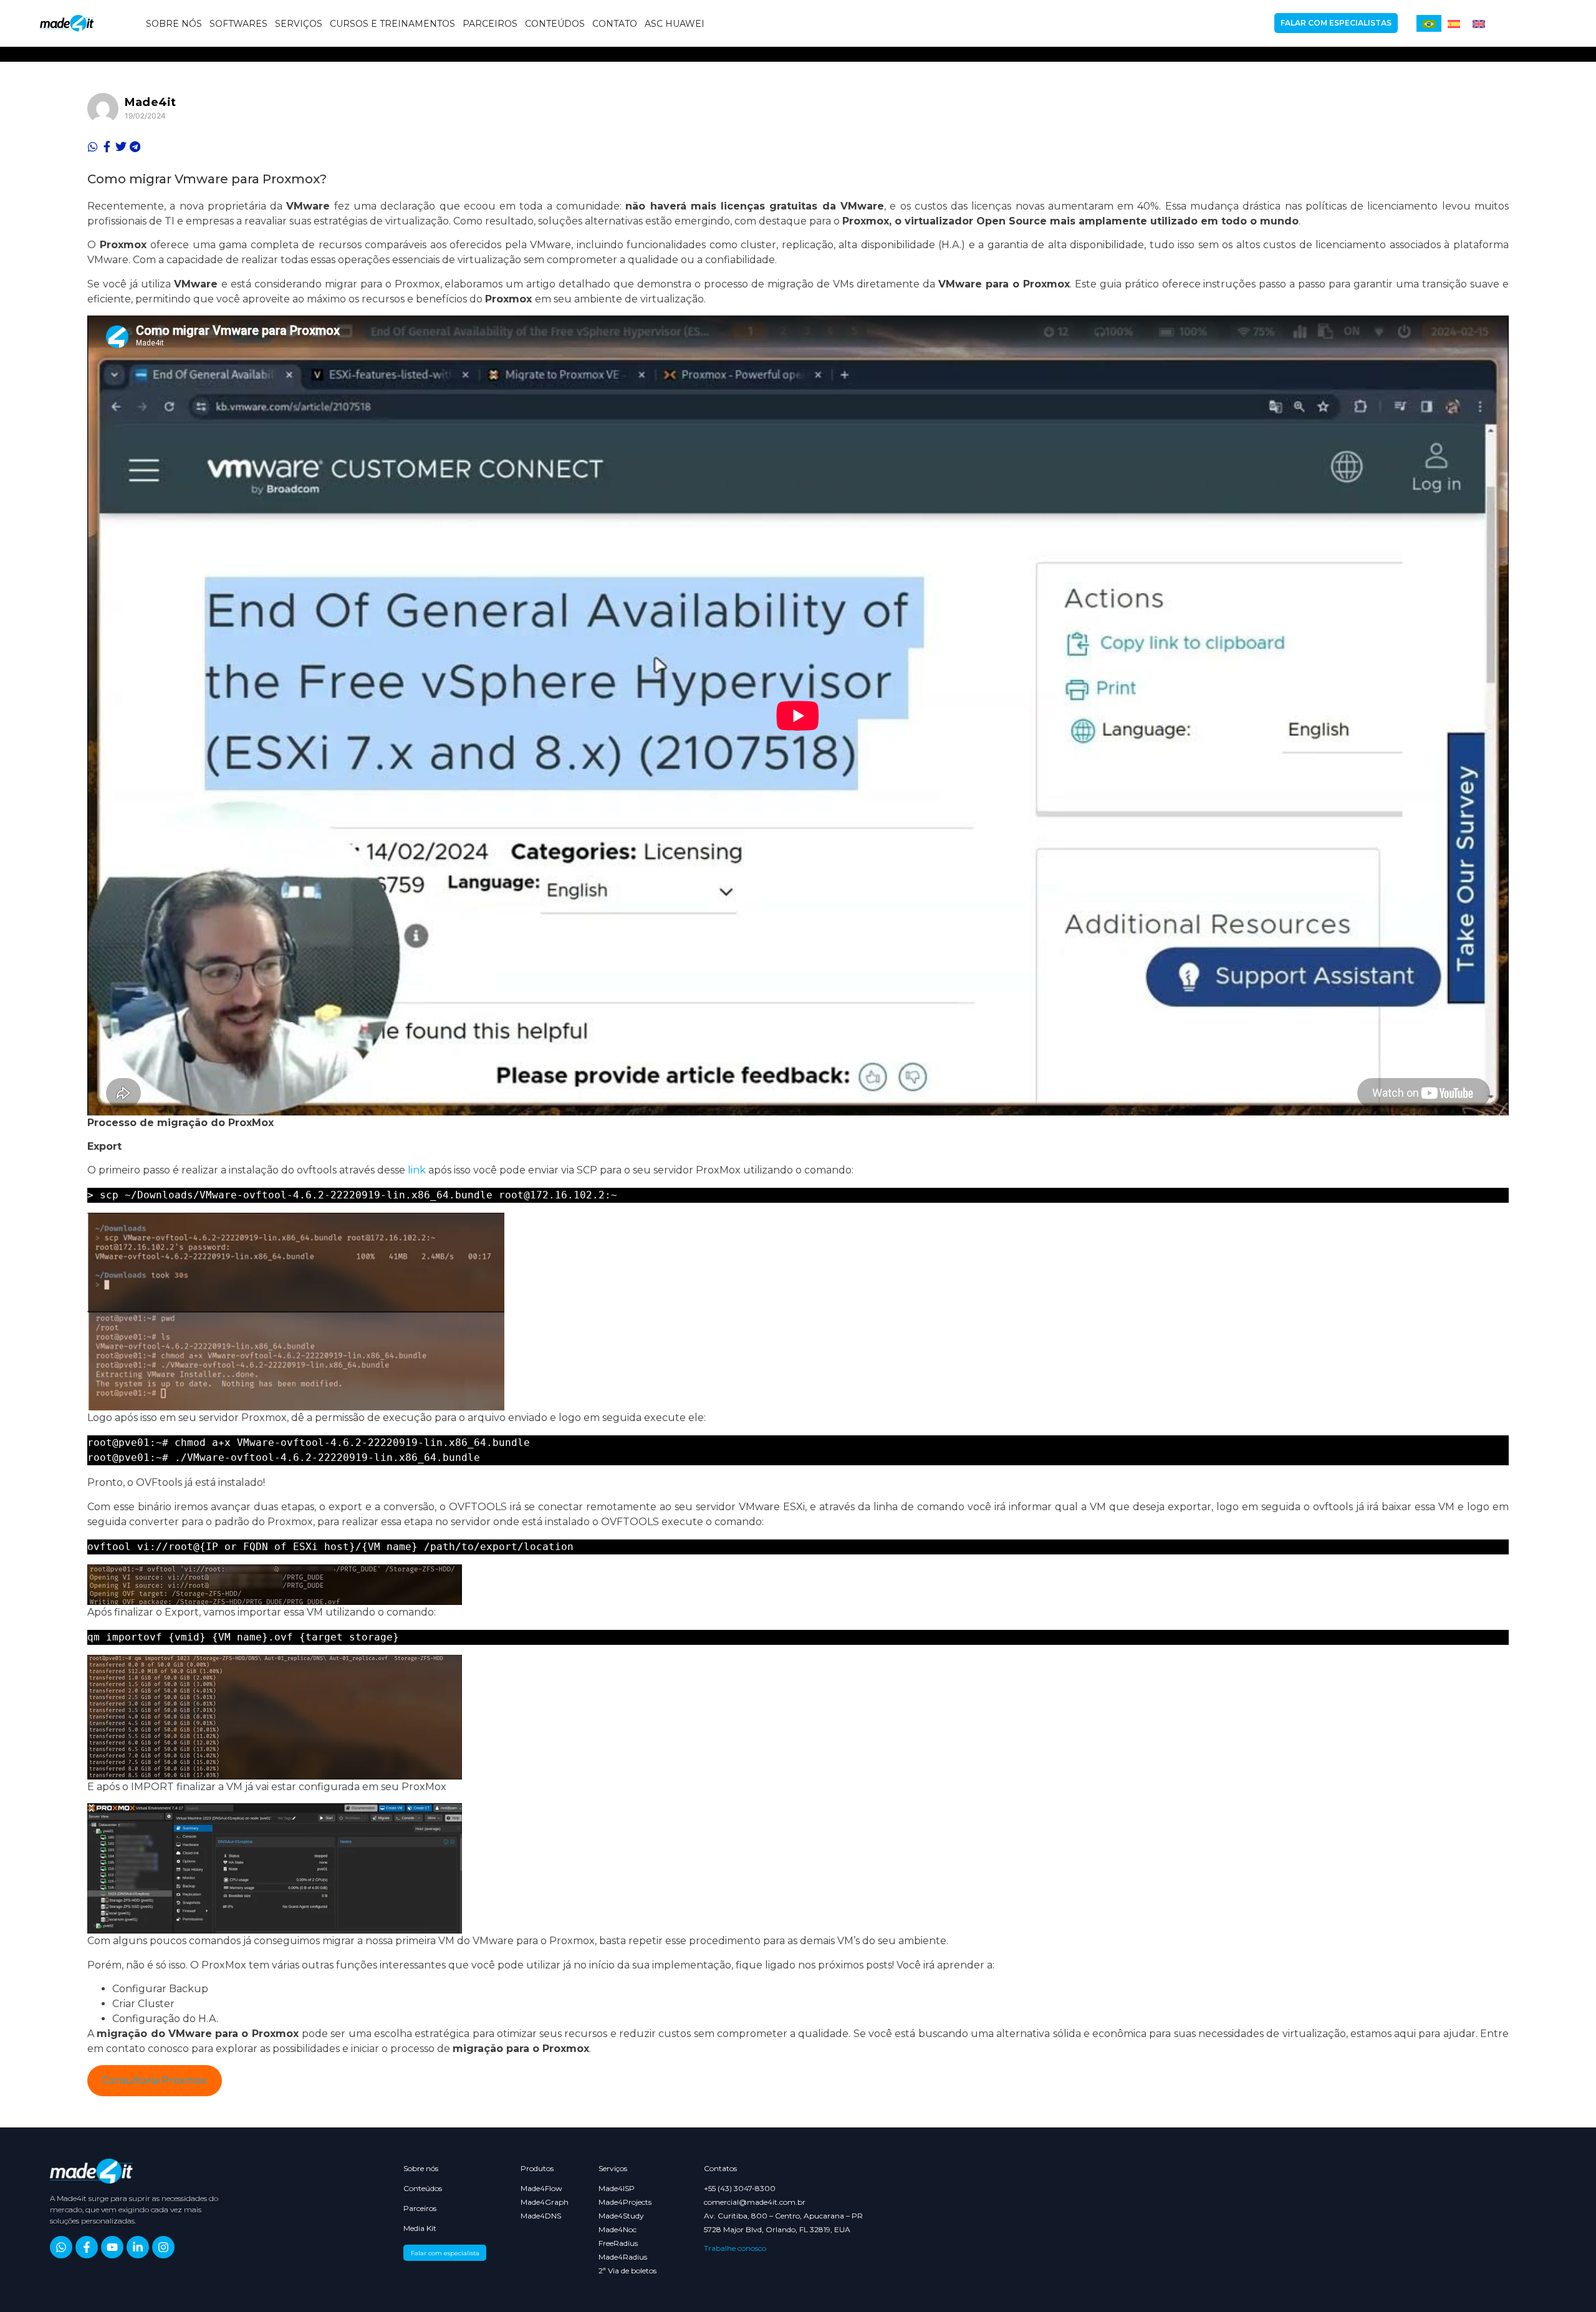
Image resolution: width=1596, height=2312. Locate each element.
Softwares (238, 24)
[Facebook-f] (87, 2247)
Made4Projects (625, 2202)
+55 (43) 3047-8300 (740, 2189)
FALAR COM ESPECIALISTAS (1336, 23)
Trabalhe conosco (735, 2248)
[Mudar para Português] (1429, 23)
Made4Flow (539, 2189)
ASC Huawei (675, 24)
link (417, 1170)
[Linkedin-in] (138, 2247)
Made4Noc (618, 2230)
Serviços (299, 24)
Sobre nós (174, 24)
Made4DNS (539, 2216)
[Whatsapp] (61, 2247)
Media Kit (420, 2228)
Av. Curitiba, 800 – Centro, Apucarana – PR (783, 2216)
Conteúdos (555, 24)
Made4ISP (617, 2189)
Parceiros (490, 24)
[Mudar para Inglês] (1479, 23)
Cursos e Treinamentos (392, 24)
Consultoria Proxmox (154, 2080)
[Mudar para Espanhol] (1454, 23)
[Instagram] (163, 2247)
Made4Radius (623, 2257)
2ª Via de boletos (627, 2271)
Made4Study (621, 2216)
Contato (615, 24)
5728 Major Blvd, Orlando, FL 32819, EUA (777, 2230)
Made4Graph (539, 2202)
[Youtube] (112, 2247)
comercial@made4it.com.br (755, 2202)
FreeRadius (618, 2243)
